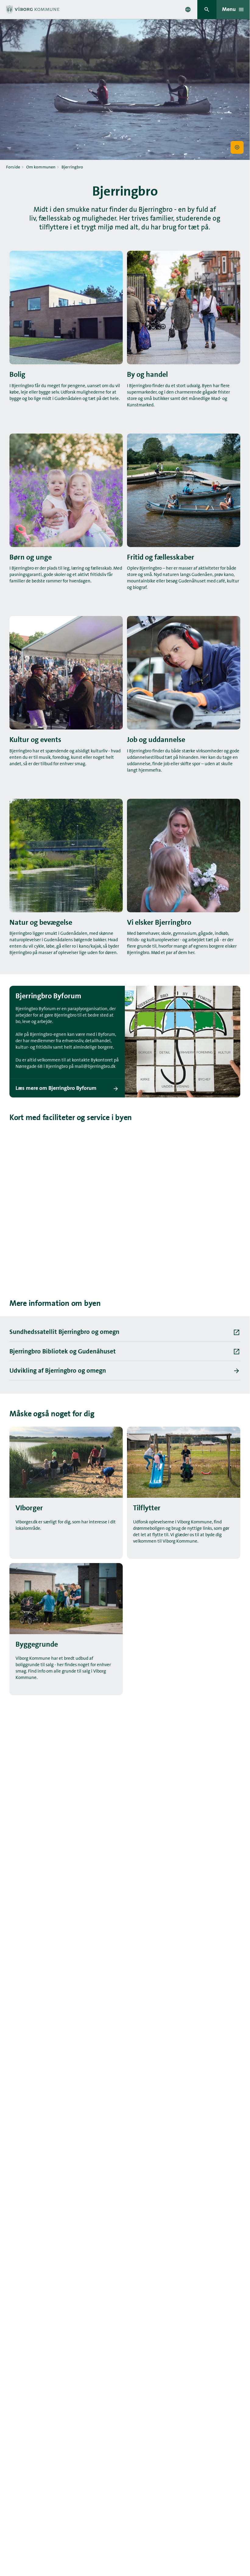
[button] (237, 148)
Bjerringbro (72, 167)
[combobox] (188, 9)
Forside (13, 167)
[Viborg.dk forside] (32, 9)
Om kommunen (41, 167)
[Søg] (207, 10)
